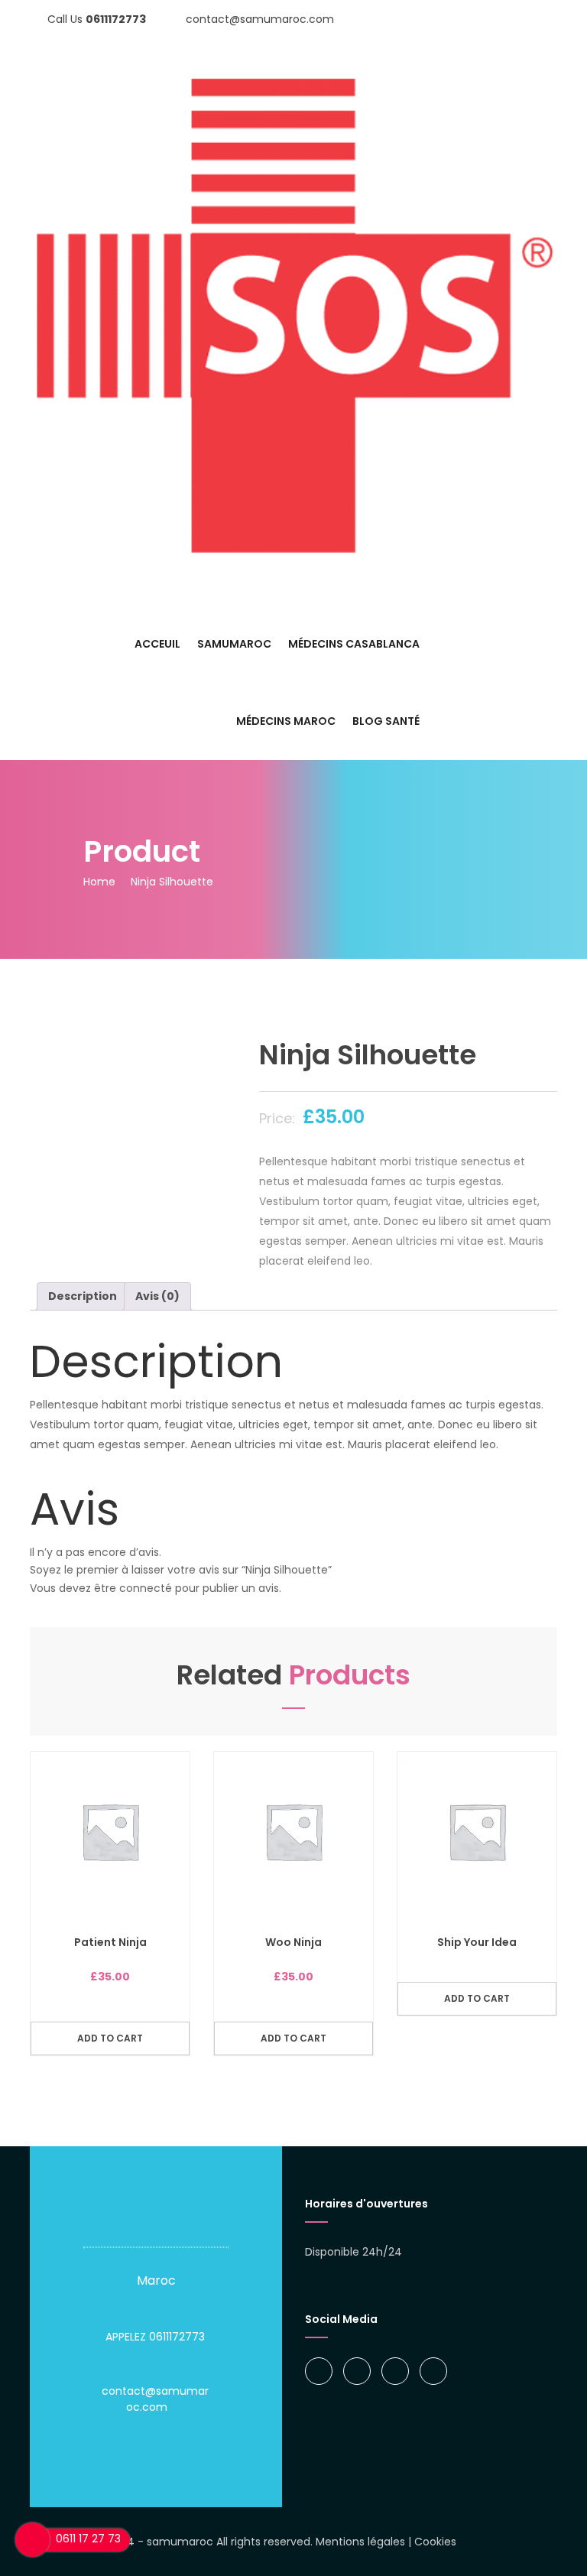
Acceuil (157, 644)
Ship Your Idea (477, 1942)
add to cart (110, 2038)
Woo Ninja (293, 1942)
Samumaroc (234, 644)
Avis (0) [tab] (157, 1296)
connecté (146, 1588)
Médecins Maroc (286, 721)
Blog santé (386, 721)
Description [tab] (83, 1296)
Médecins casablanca (354, 644)
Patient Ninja (110, 1942)
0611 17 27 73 (88, 2539)
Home (99, 882)
